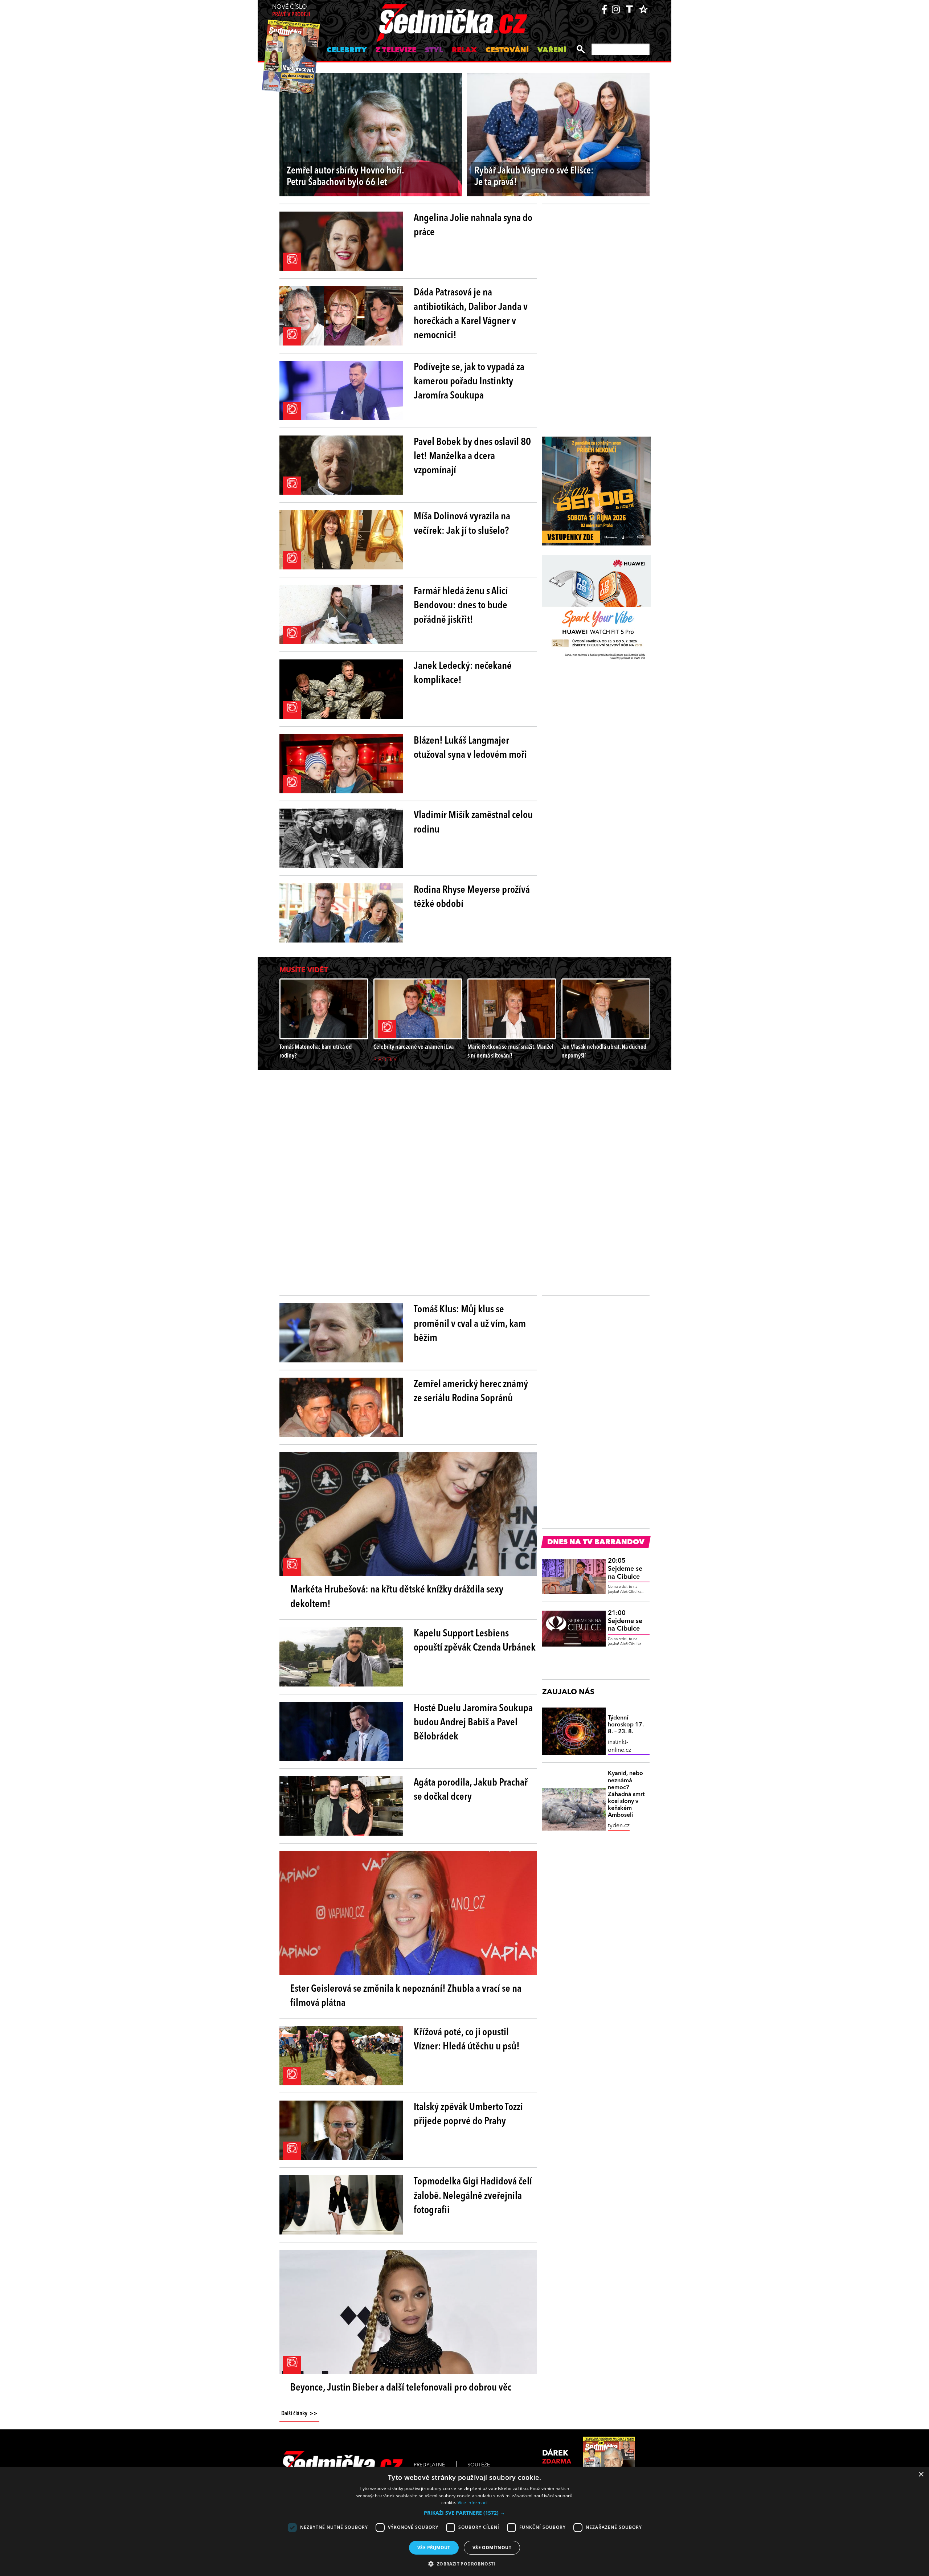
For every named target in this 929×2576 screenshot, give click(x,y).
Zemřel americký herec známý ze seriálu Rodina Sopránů (471, 1392)
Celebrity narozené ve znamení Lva (414, 1047)
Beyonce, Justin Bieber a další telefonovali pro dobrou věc (401, 2388)
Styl (434, 50)
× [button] (921, 2475)
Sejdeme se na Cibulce (625, 1569)
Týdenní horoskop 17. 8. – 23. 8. (626, 1725)
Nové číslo (291, 11)
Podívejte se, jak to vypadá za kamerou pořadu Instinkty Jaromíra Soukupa (469, 382)
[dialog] (464, 2521)
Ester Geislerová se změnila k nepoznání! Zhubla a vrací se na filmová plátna (406, 1996)
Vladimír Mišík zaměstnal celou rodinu (473, 823)
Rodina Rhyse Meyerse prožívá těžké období (472, 897)
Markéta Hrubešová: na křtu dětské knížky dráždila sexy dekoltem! (397, 1597)
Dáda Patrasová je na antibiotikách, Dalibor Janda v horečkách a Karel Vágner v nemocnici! (471, 314)
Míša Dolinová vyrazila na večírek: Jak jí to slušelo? (462, 524)
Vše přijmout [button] (434, 2548)
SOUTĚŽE (479, 2465)
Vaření (552, 50)
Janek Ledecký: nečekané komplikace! (463, 673)
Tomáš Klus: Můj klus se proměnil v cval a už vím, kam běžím (470, 1324)
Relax (464, 50)
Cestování (507, 50)
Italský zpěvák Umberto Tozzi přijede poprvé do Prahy (468, 2115)
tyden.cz (619, 1826)
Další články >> (299, 2414)
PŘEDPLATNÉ (429, 2465)
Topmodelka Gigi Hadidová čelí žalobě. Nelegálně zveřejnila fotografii (473, 2196)
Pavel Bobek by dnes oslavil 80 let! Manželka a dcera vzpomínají (472, 457)
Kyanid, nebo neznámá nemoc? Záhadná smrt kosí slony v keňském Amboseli (626, 1794)
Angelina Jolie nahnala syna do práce (473, 226)
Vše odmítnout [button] (492, 2548)
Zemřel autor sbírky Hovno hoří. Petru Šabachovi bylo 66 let (345, 177)
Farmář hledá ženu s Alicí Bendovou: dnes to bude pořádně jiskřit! (461, 606)
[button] (464, 2513)
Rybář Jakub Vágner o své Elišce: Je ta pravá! (534, 177)
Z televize (396, 50)
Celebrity (347, 50)
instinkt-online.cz (619, 1746)
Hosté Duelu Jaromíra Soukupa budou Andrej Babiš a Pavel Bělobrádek (473, 1723)
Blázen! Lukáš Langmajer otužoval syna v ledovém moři (470, 748)
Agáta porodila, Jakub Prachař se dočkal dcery (471, 1790)
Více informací (473, 2503)
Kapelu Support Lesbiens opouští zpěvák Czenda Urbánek (475, 1641)
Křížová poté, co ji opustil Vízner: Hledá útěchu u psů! (467, 2040)
